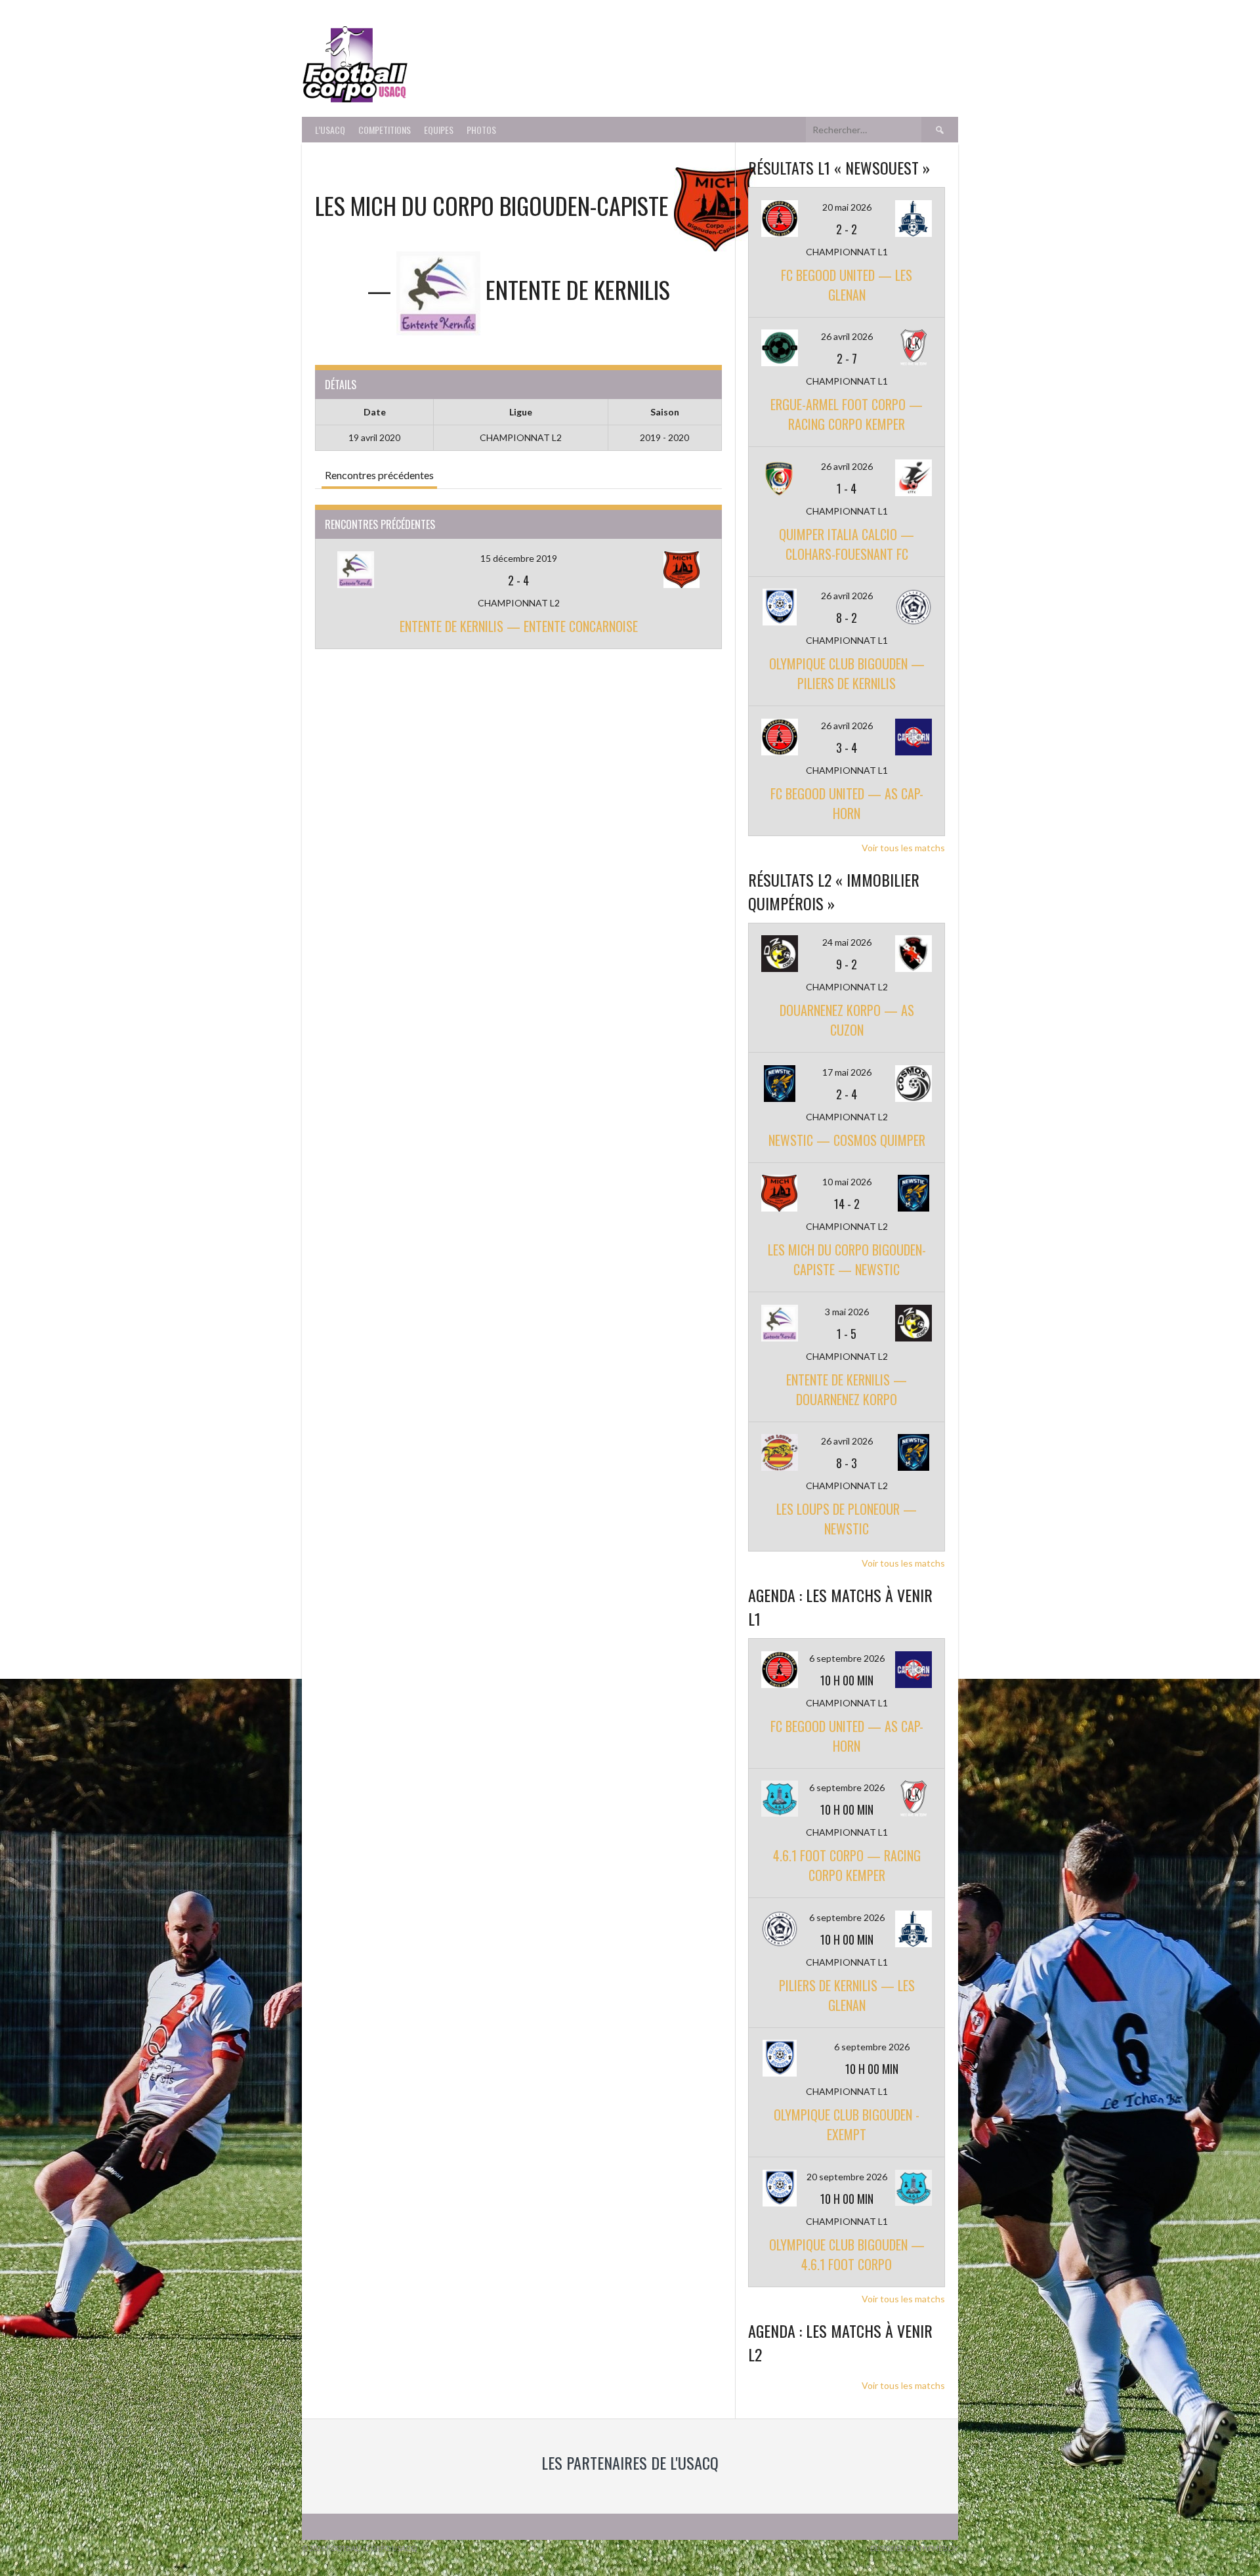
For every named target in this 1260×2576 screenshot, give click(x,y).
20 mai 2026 (847, 207)
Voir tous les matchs (903, 848)
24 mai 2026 (847, 942)
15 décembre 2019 (519, 558)
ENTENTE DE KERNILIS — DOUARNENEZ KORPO (847, 1389)
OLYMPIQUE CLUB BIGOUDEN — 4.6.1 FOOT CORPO (847, 2254)
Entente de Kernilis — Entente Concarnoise (519, 626)
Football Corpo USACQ (577, 56)
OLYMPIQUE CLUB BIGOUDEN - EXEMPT (847, 2124)
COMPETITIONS (385, 130)
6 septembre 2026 (847, 1658)
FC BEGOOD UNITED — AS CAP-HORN (847, 803)
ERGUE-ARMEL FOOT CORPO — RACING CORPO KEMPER (847, 414)
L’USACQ (330, 130)
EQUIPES (439, 130)
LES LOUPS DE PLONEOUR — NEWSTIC (847, 1519)
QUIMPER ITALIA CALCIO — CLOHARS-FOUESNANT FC (847, 544)
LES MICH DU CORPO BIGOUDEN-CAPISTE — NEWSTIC (847, 1259)
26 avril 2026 (847, 336)
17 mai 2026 (847, 1072)
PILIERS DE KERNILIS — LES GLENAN (847, 1995)
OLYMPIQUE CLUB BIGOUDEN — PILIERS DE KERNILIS (847, 673)
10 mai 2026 (847, 1182)
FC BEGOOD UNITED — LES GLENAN (847, 285)
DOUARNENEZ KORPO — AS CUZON (847, 1020)
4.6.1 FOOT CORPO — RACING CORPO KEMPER (847, 1865)
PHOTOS (481, 130)
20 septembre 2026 (847, 2177)
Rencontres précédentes (379, 475)
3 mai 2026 (847, 1312)
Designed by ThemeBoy (914, 2548)
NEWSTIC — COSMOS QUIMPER (847, 1140)
